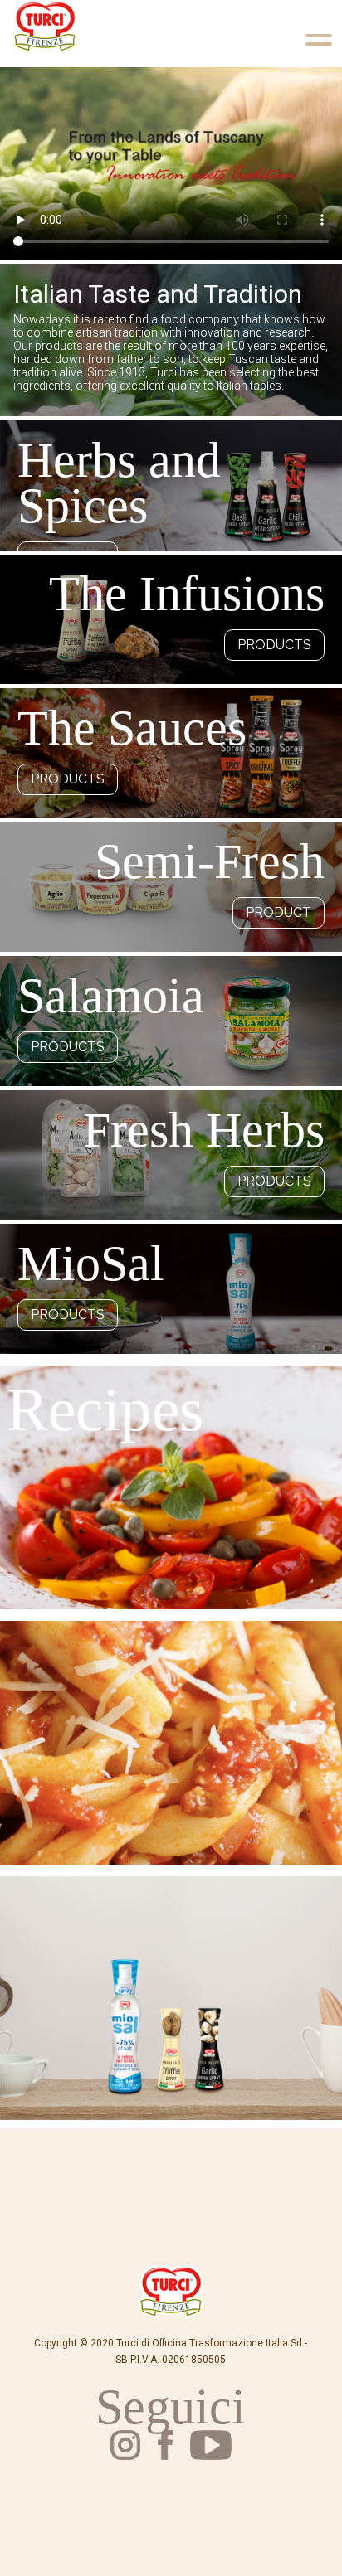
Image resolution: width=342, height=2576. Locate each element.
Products (274, 645)
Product (278, 912)
